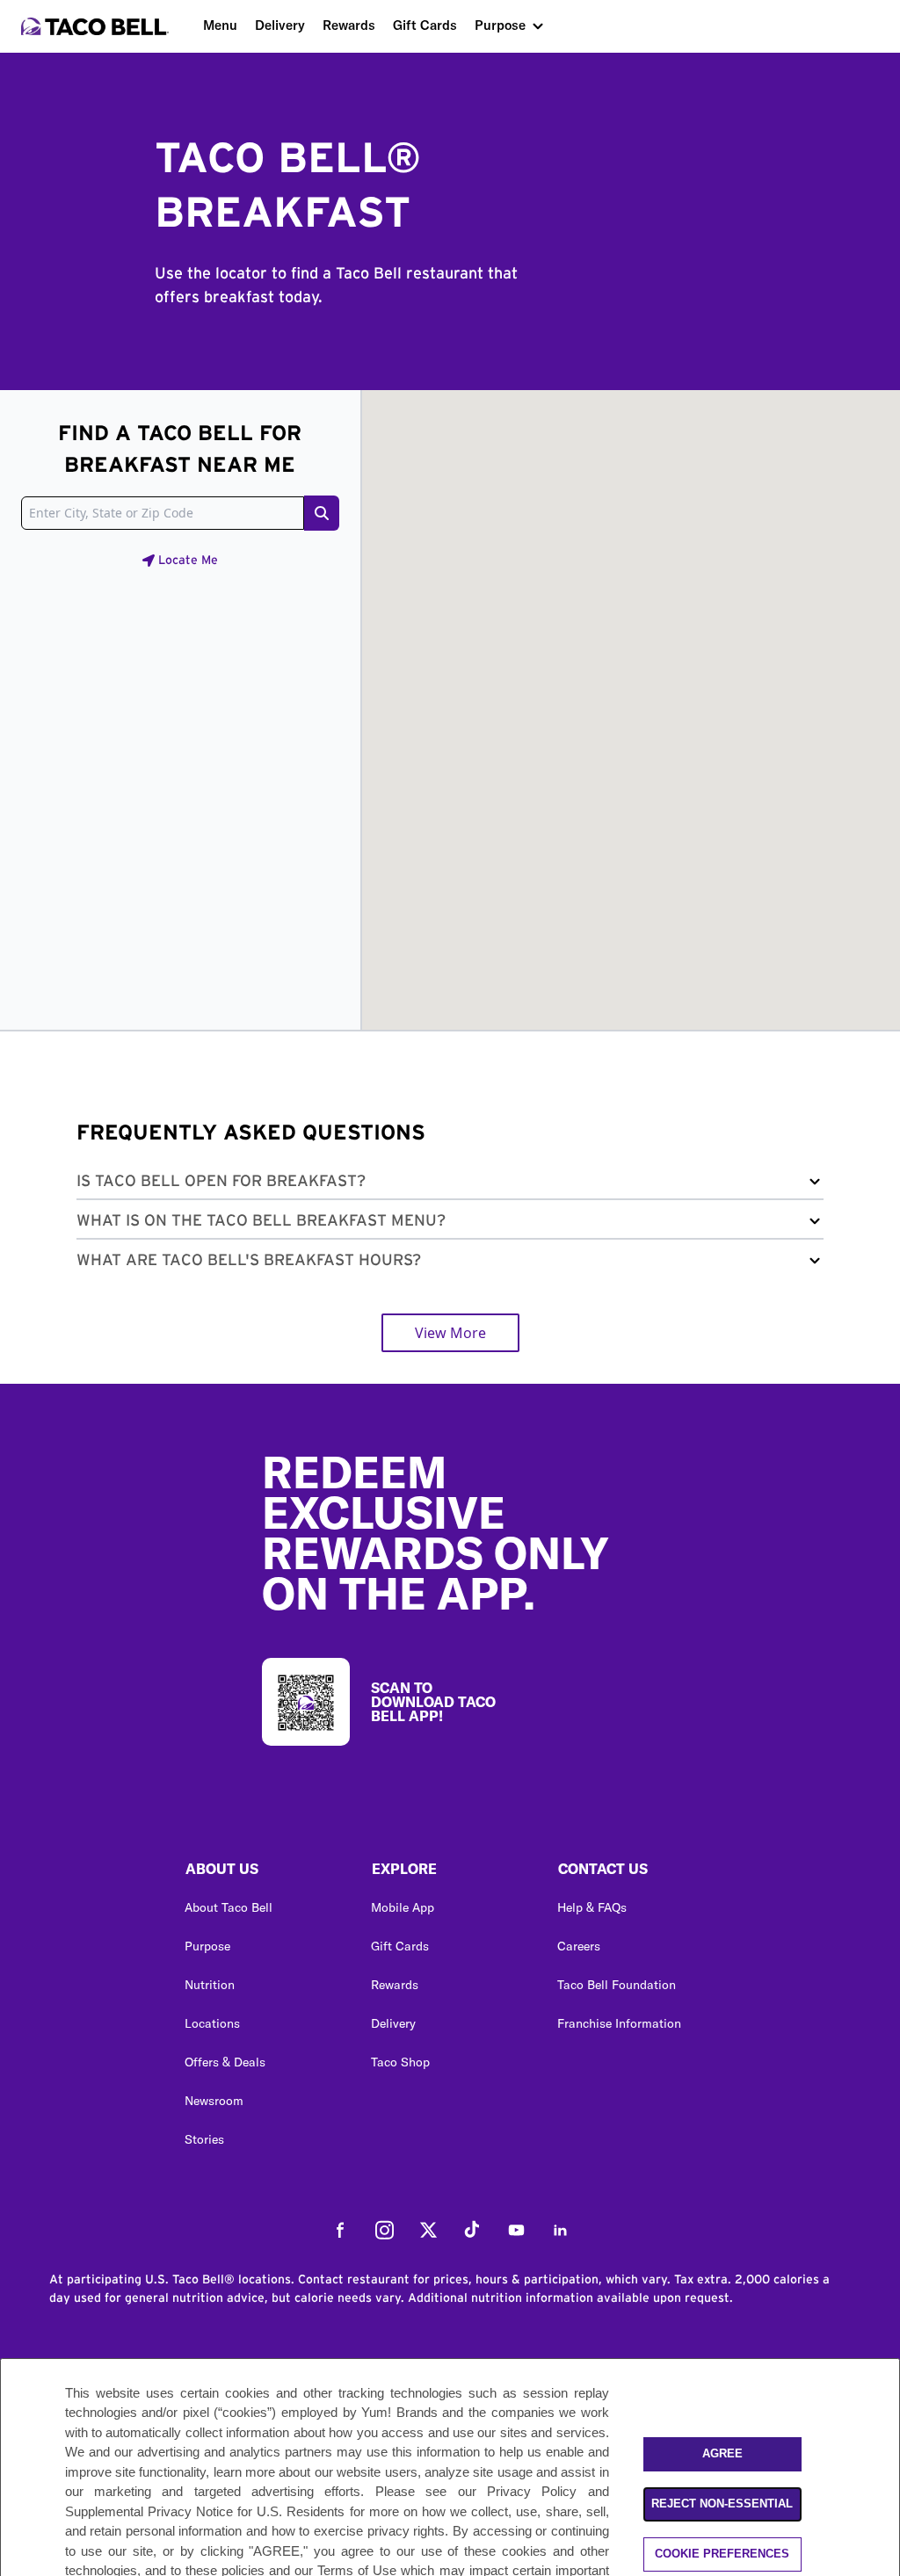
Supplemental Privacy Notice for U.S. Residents (205, 2511)
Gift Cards (425, 25)
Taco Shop (400, 2062)
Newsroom (214, 2101)
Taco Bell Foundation (617, 1985)
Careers (579, 1946)
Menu (220, 25)
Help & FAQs (592, 1907)
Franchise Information (619, 2023)
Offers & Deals (225, 2062)
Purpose (500, 25)
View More (450, 1333)
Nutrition (210, 1985)
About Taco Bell (229, 1907)
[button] (450, 1185)
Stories (204, 2139)
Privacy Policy (532, 2491)
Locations (212, 2023)
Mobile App (403, 1907)
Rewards (349, 25)
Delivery (280, 25)
